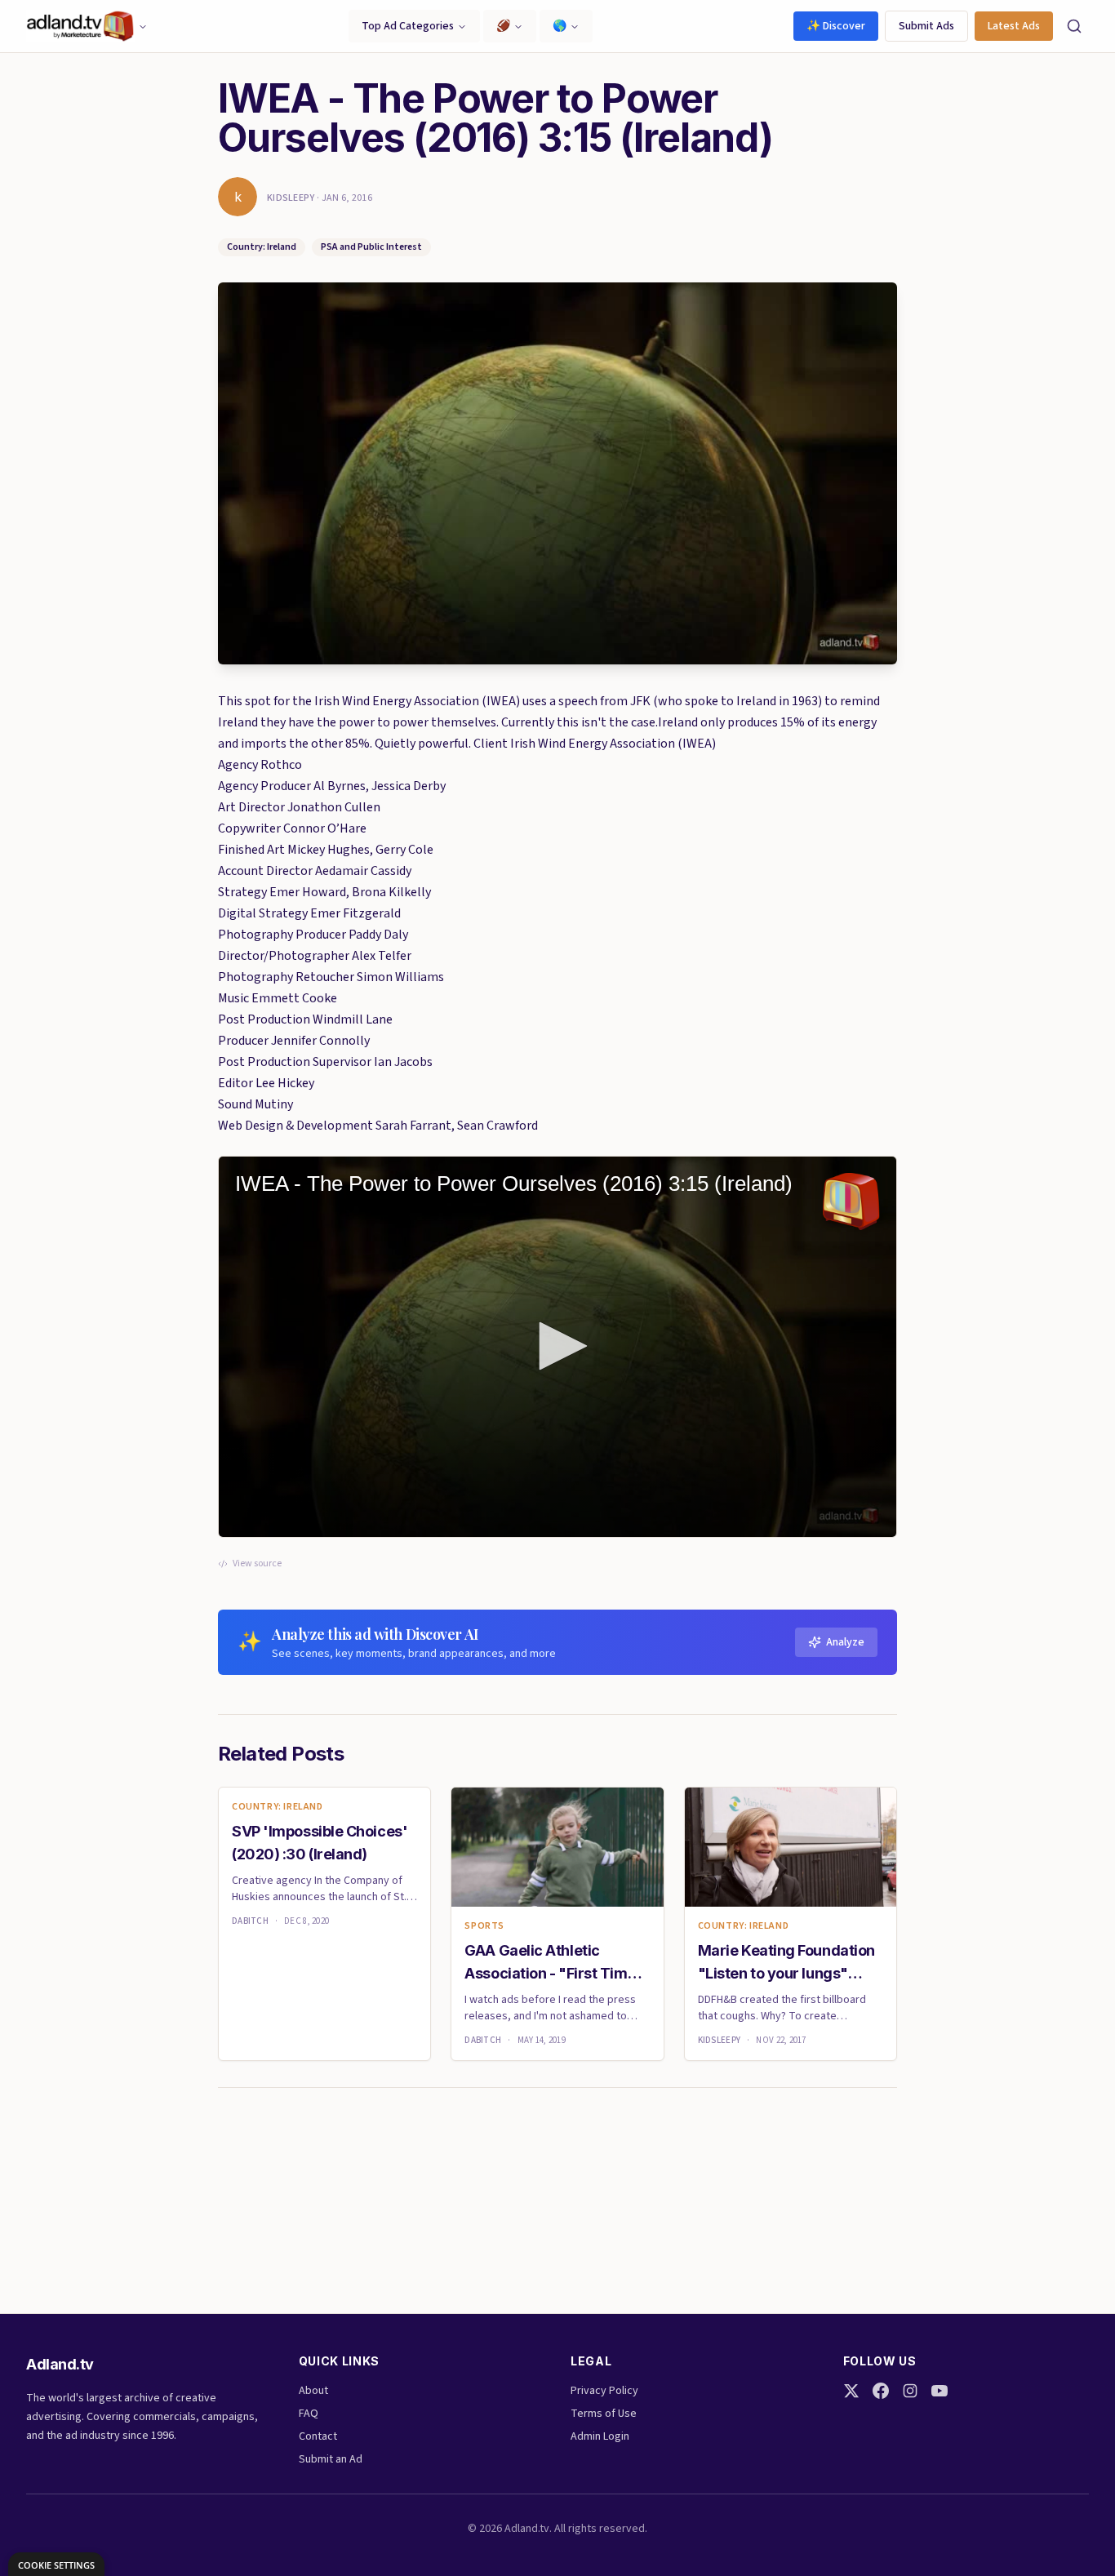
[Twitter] (851, 2391)
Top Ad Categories (408, 26)
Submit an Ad (331, 2459)
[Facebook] (881, 2391)
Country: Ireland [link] (278, 1807)
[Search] (1074, 26)
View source (257, 1564)
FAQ (309, 2414)
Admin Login (600, 2436)
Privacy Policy (604, 2391)
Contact (318, 2436)
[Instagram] (910, 2391)
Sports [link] (484, 1926)
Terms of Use (604, 2414)
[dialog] (56, 2564)
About (313, 2391)
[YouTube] (940, 2391)
